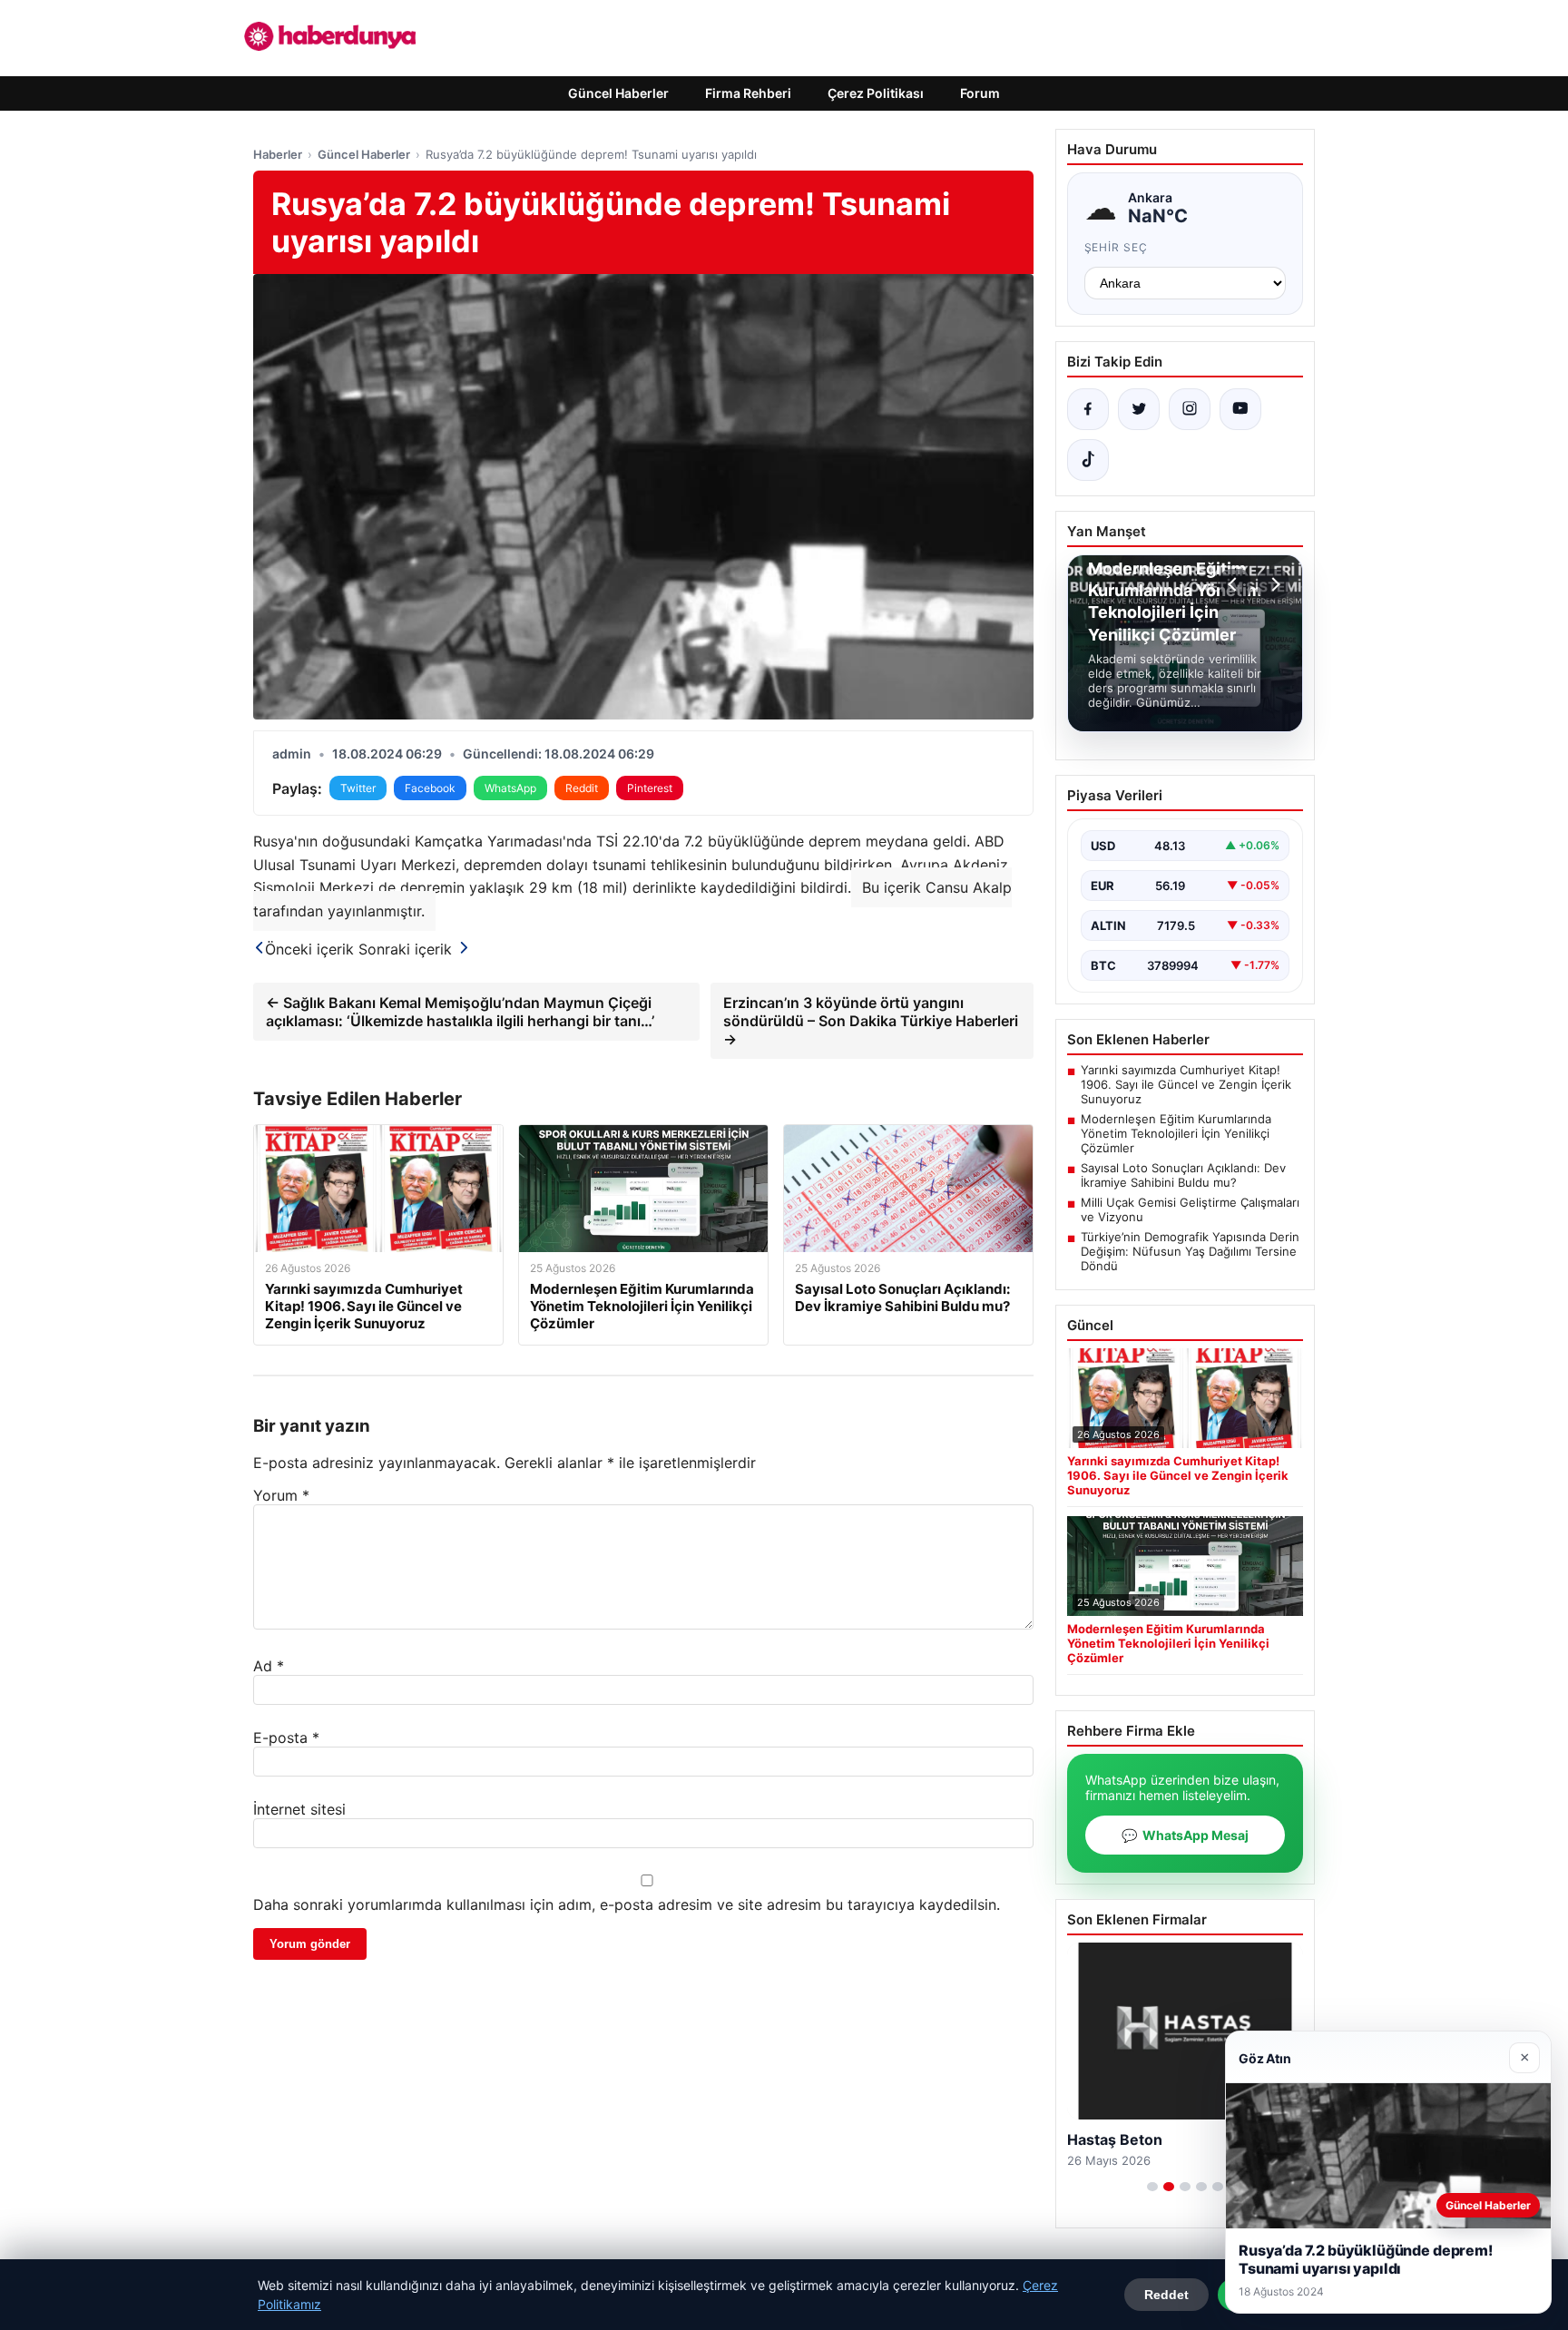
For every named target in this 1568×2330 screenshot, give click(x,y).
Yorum (281, 1495)
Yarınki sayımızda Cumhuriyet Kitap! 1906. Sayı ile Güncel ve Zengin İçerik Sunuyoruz (1186, 1084)
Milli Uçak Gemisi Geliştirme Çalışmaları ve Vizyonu (1190, 1209)
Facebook (430, 788)
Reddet (1166, 2295)
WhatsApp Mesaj (1185, 1835)
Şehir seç (1117, 247)
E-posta (286, 1738)
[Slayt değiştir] (1152, 2187)
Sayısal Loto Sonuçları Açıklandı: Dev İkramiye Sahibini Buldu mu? (1183, 1175)
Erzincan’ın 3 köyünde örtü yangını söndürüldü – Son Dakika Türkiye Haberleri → (871, 1021)
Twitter (358, 788)
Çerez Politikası (876, 93)
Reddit (582, 788)
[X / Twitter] (1139, 409)
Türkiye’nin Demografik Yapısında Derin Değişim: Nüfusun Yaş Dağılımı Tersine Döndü (1190, 1251)
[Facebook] (1088, 409)
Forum (980, 93)
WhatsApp (510, 788)
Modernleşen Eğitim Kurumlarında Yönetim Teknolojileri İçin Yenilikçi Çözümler (1176, 1133)
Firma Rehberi (748, 93)
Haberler (278, 154)
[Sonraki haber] (1273, 584)
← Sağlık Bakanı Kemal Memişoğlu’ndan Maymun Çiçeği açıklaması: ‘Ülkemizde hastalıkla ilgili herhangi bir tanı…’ (460, 1012)
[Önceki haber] (1235, 584)
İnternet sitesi (299, 1809)
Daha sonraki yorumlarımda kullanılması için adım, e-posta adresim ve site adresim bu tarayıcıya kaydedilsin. (627, 1904)
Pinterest (650, 788)
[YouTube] (1240, 409)
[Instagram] (1190, 409)
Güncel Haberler (618, 93)
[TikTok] (1088, 460)
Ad (269, 1666)
